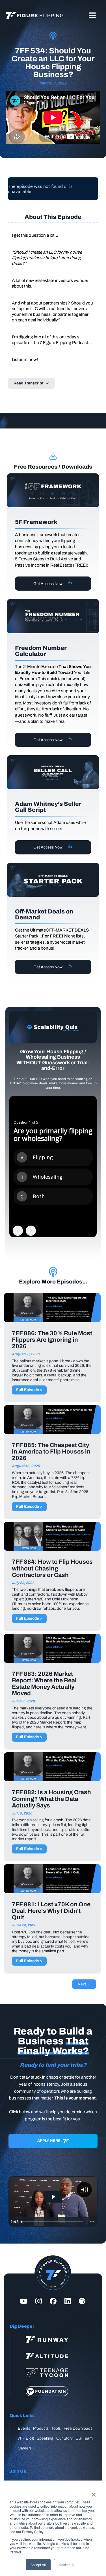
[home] (33, 16)
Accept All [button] (38, 2565)
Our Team (84, 2438)
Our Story (64, 2438)
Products (41, 2428)
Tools (56, 2428)
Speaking (45, 2438)
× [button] (94, 2493)
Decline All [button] (67, 2565)
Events (24, 2428)
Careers (25, 2448)
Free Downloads (78, 2428)
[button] (92, 16)
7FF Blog (26, 2438)
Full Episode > (29, 1390)
